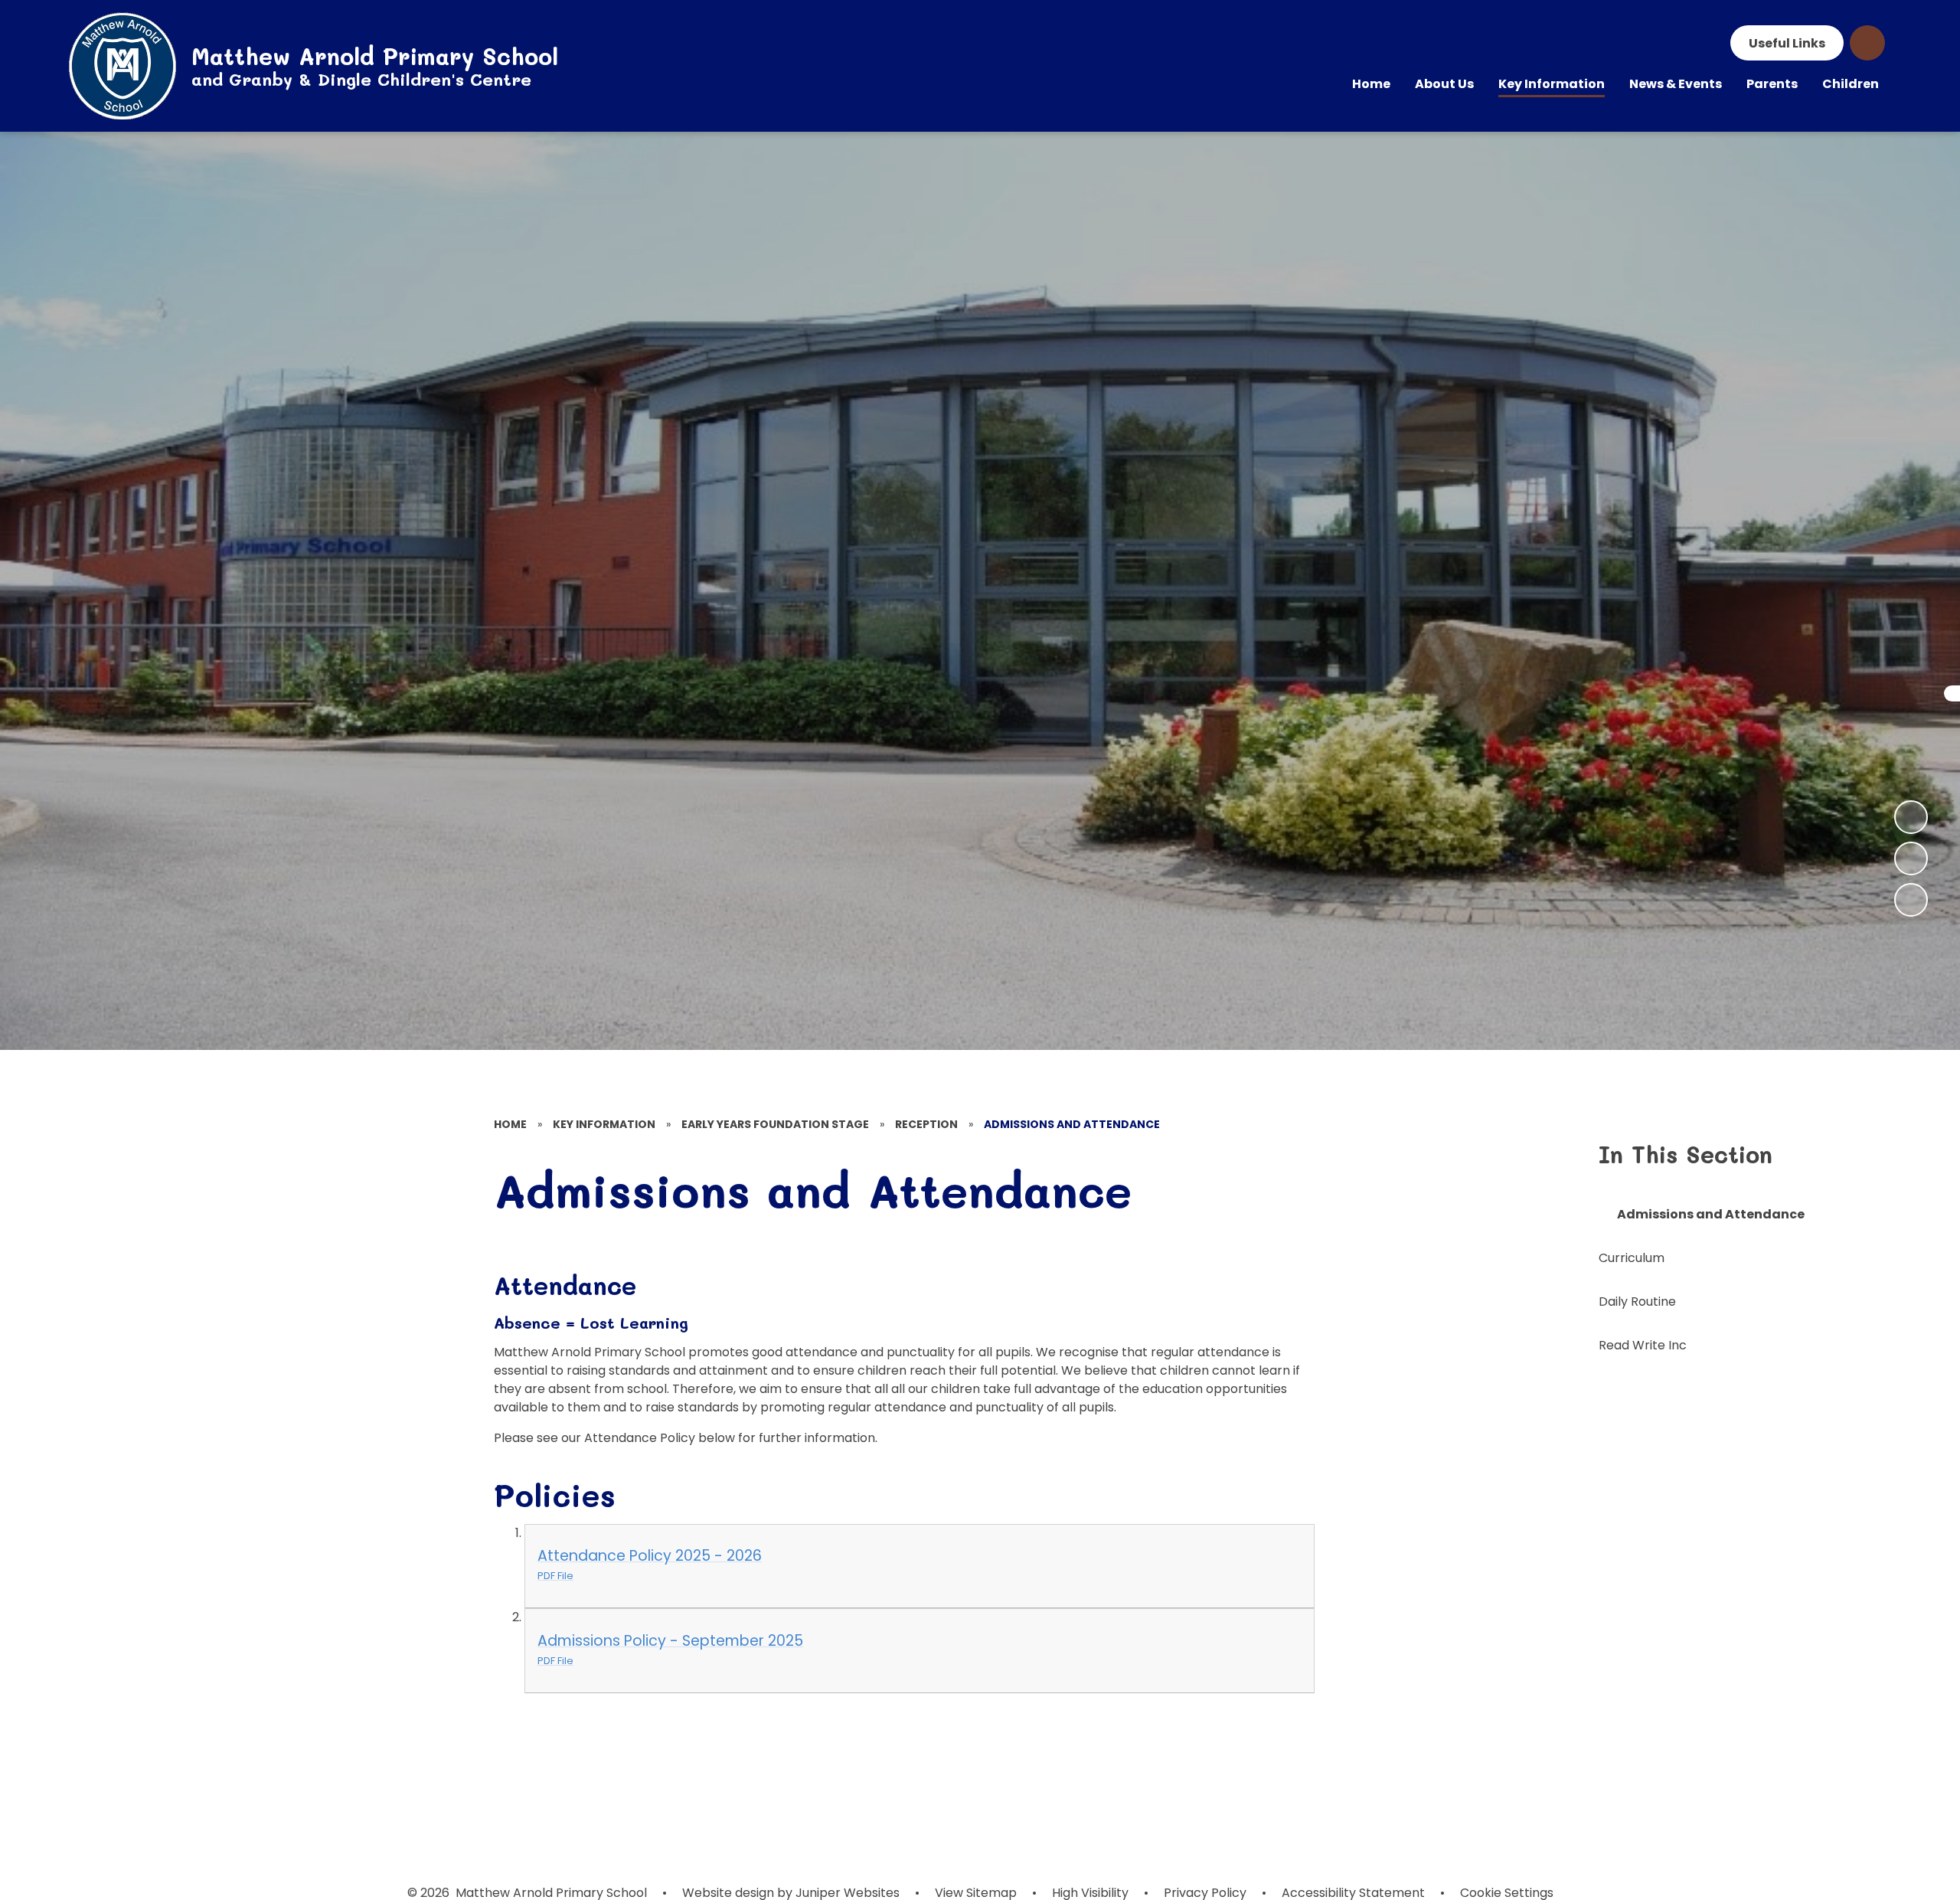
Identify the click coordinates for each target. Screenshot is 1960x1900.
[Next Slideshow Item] (1911, 817)
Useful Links (1787, 43)
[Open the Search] (1867, 43)
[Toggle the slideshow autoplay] (1911, 900)
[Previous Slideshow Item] (1911, 858)
